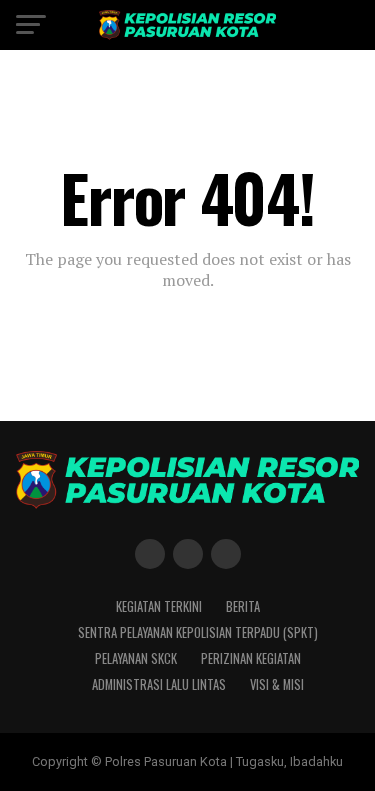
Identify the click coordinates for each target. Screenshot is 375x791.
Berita (243, 606)
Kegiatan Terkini (159, 606)
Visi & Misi (277, 684)
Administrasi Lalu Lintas (159, 684)
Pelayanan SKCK (136, 658)
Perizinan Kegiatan (251, 658)
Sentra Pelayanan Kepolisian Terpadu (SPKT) (198, 632)
